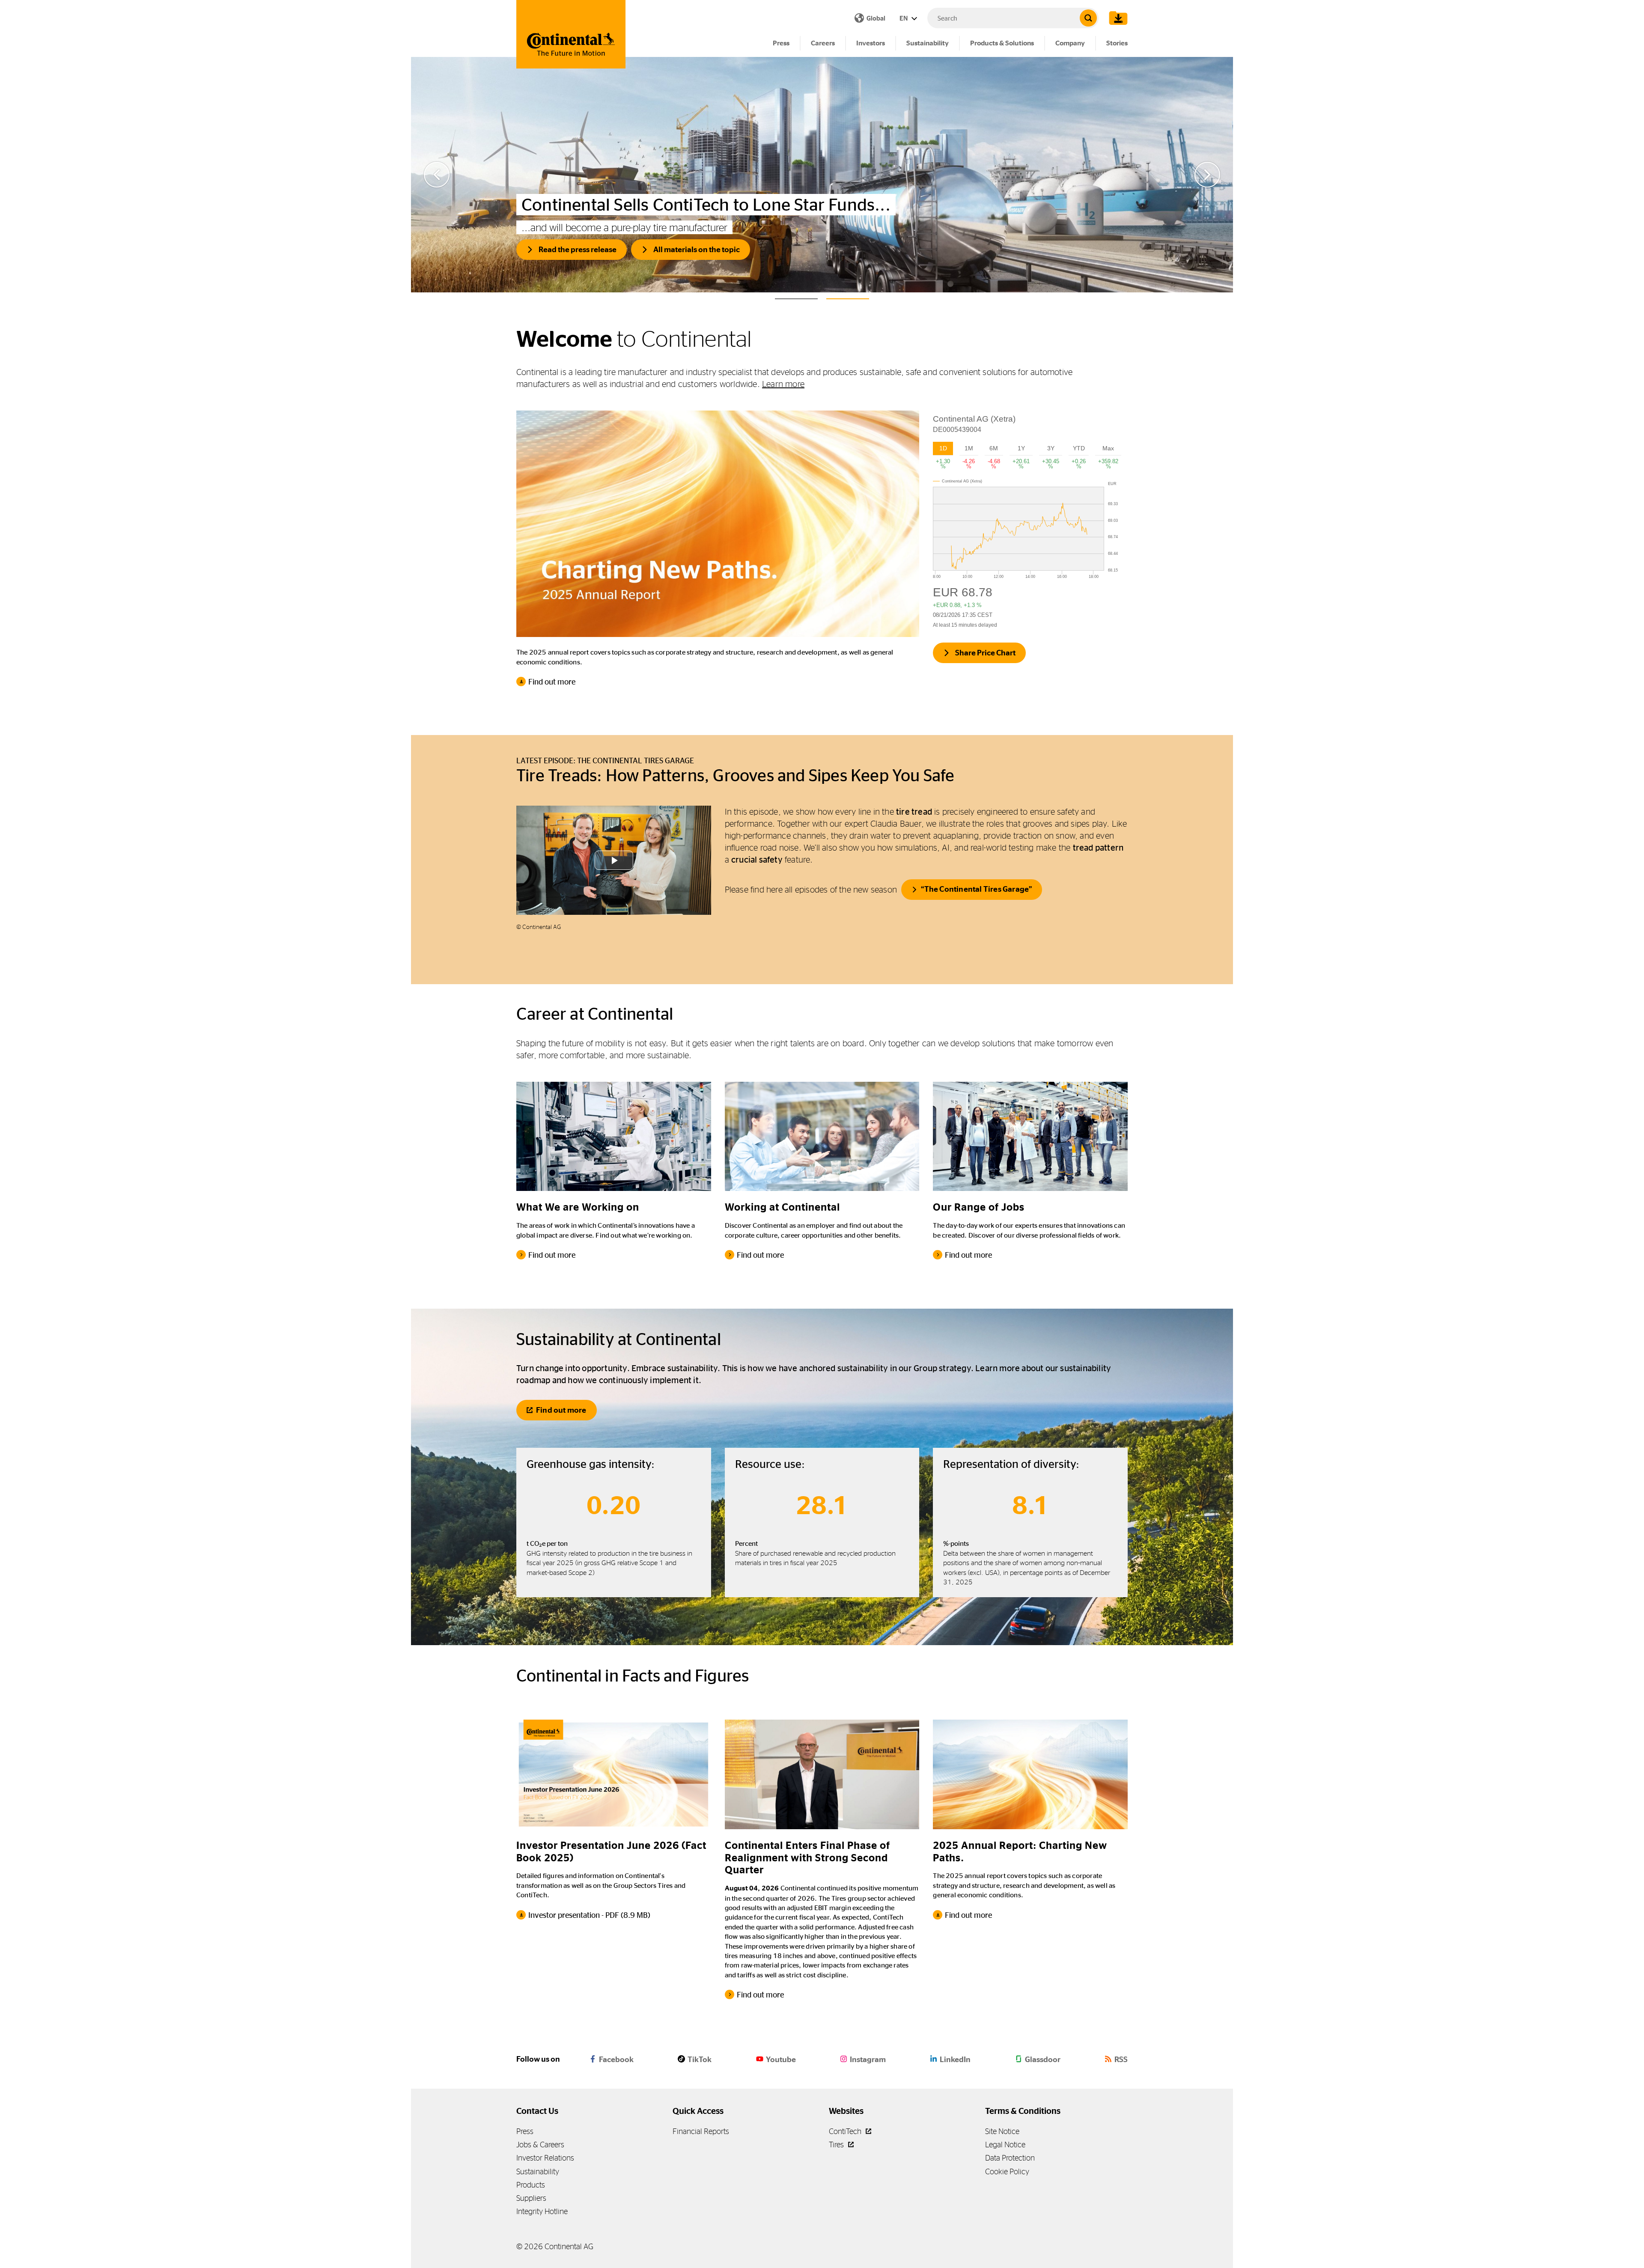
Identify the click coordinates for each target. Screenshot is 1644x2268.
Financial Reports (701, 2131)
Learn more (783, 384)
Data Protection (1010, 2158)
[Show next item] (1207, 175)
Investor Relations (545, 2158)
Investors (871, 43)
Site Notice (1002, 2131)
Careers (823, 43)
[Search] (1088, 18)
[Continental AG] (571, 34)
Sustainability (928, 43)
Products (531, 2185)
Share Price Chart (985, 653)
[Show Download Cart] (1116, 18)
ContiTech (846, 2131)
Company (1070, 43)
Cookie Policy (1007, 2171)
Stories (1117, 43)
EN (904, 18)
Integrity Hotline (542, 2211)
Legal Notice (1005, 2144)
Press (781, 43)
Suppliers (531, 2198)
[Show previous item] (437, 175)
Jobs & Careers (540, 2144)
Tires (837, 2144)
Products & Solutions (1002, 43)
